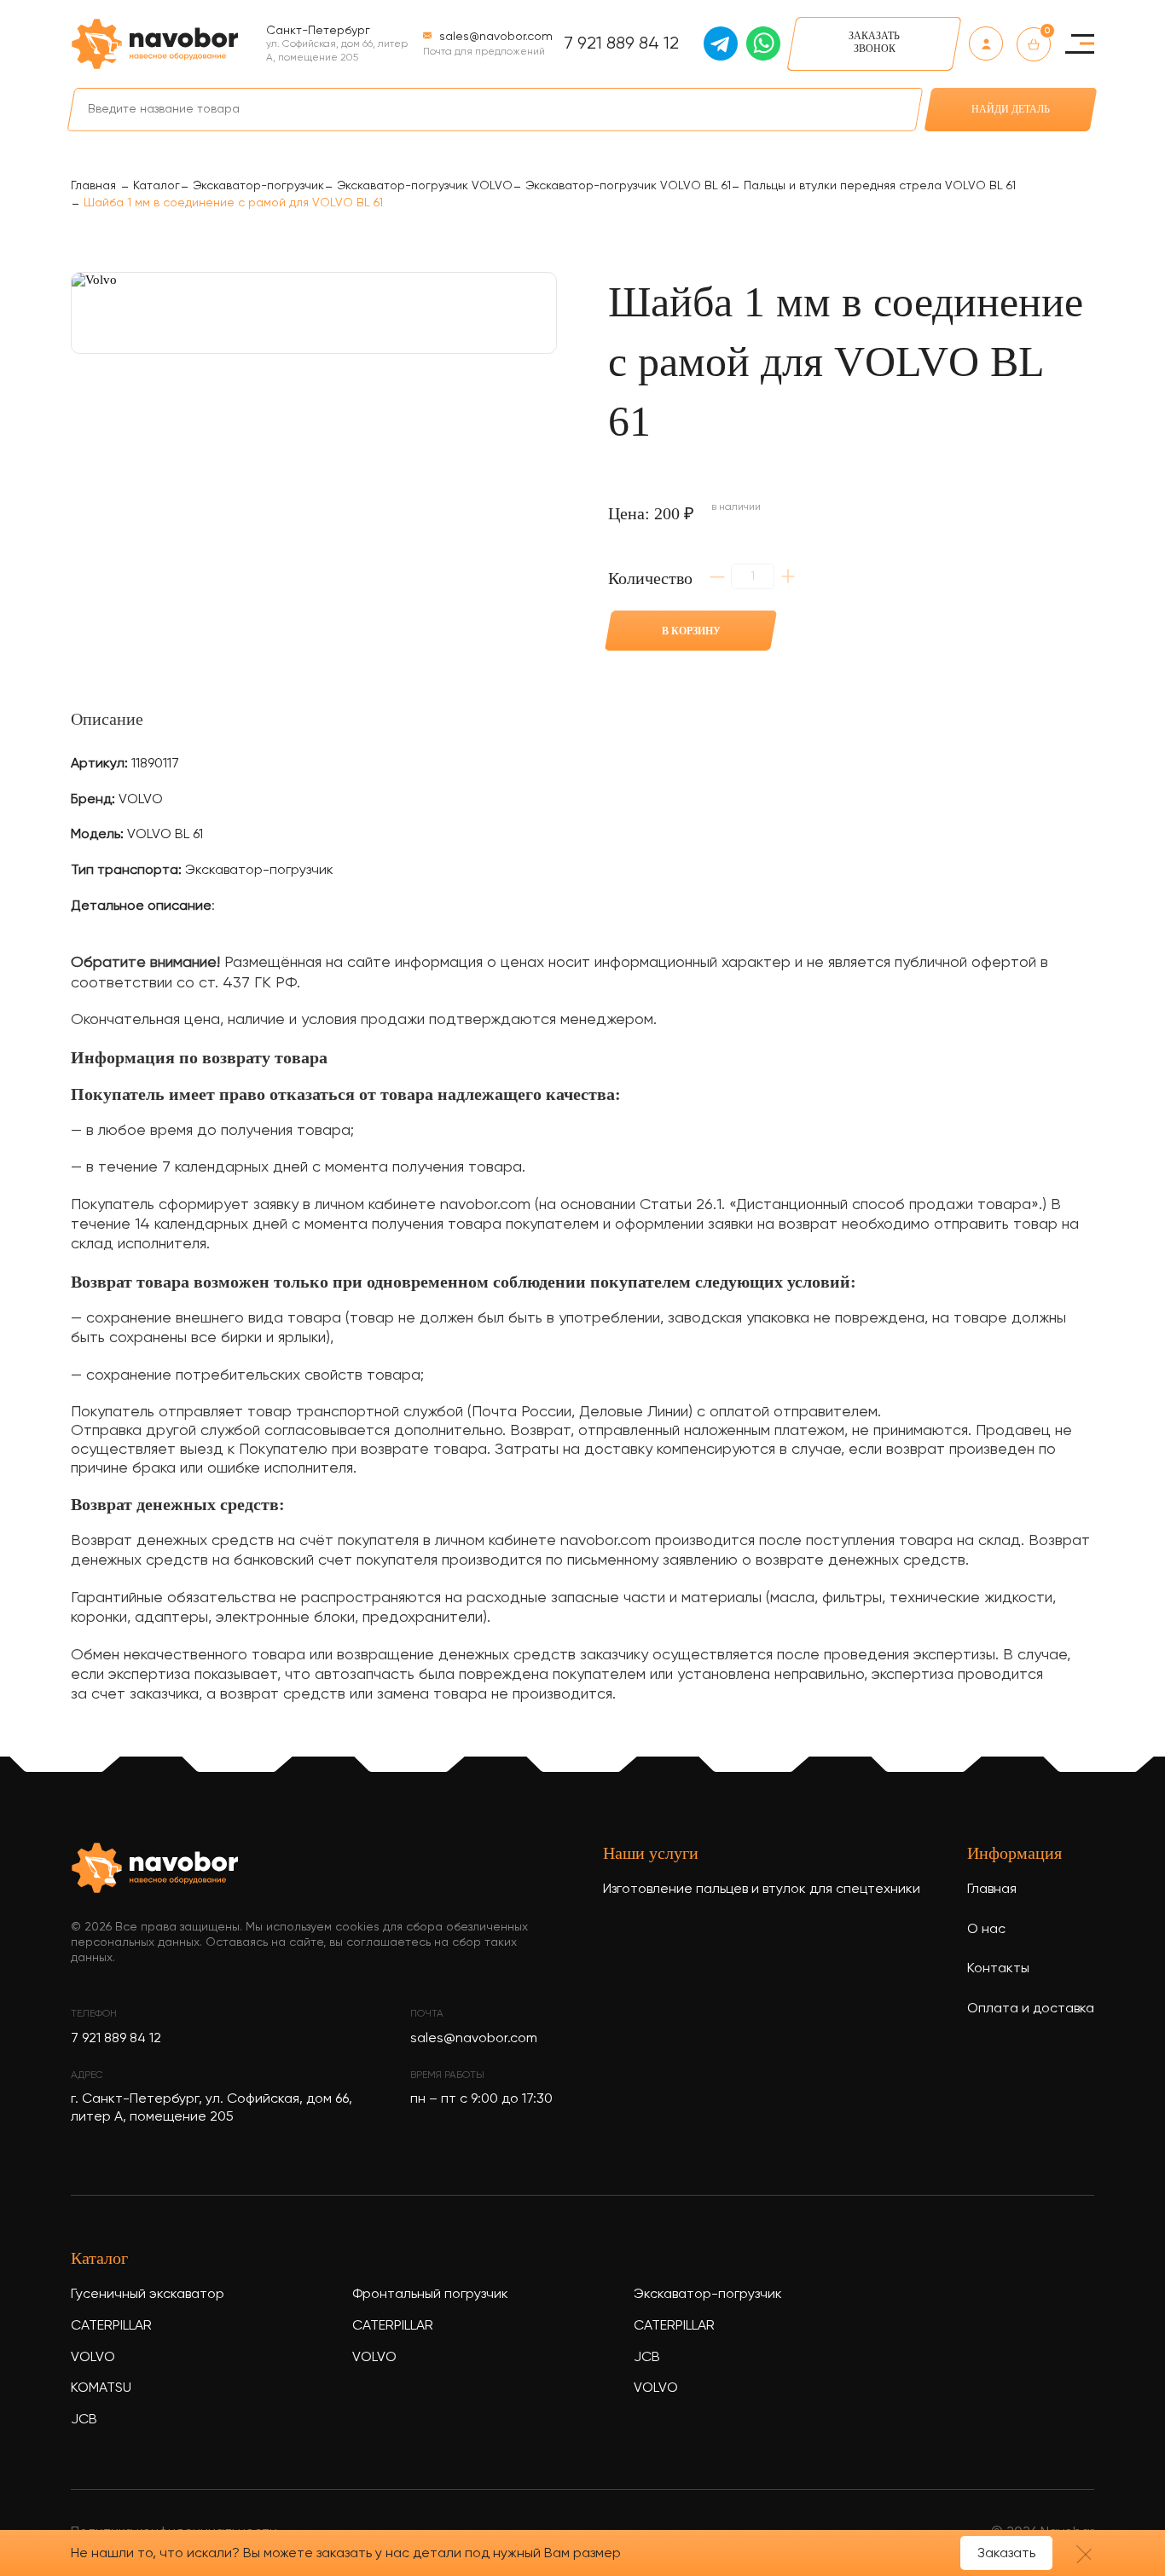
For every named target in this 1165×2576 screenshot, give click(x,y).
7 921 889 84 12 (621, 44)
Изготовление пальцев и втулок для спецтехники (762, 1890)
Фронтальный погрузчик (430, 2295)
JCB (84, 2420)
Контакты (998, 1969)
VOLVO (93, 2358)
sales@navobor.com (474, 2039)
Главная (992, 1890)
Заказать (1006, 2554)
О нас (986, 1930)
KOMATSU (101, 2388)
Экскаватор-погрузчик (708, 2295)
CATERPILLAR (111, 2326)
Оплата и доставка (1031, 2009)
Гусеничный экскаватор (148, 2295)
